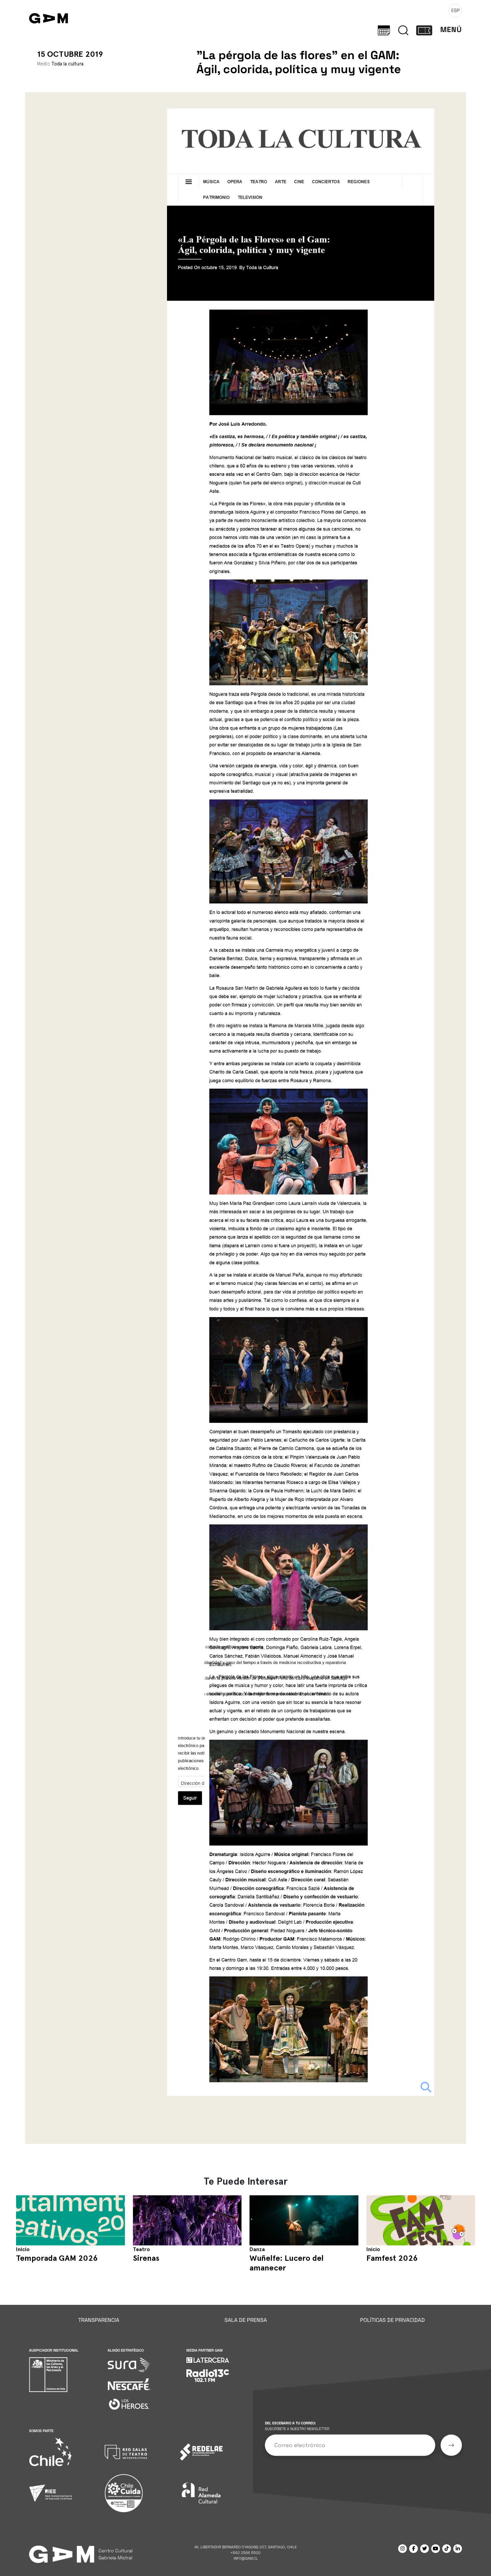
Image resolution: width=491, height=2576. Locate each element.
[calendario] (384, 30)
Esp (455, 10)
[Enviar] (451, 2445)
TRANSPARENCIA (99, 2320)
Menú (451, 30)
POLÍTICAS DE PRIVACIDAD (392, 2320)
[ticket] (424, 30)
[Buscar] (403, 30)
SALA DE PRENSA (246, 2320)
